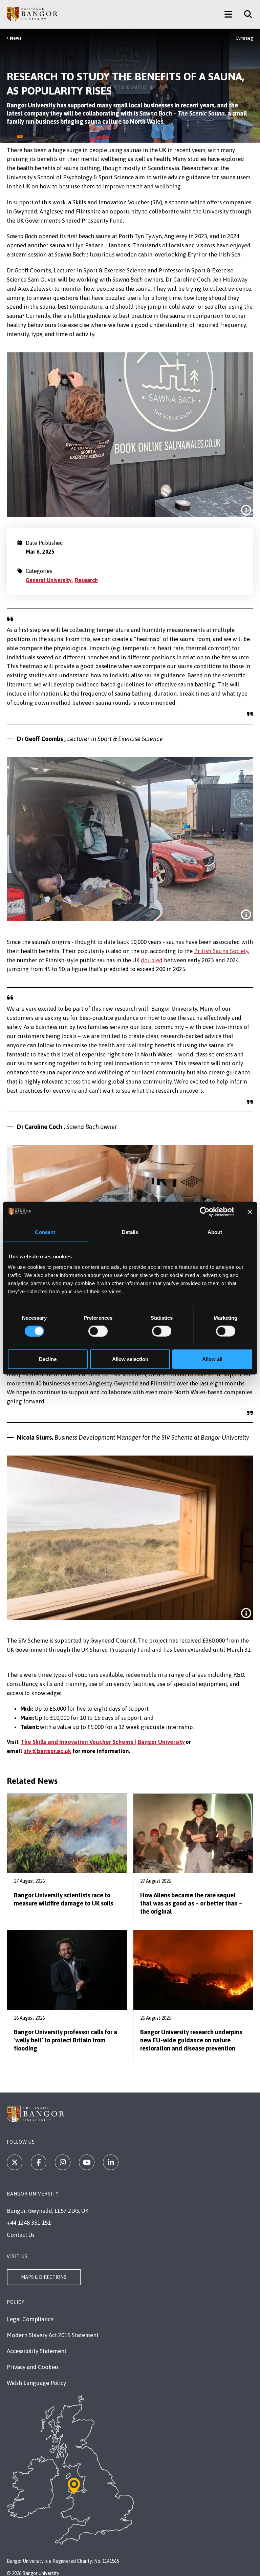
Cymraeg (244, 38)
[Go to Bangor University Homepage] (32, 14)
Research (86, 580)
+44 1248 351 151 (29, 2223)
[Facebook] (39, 2162)
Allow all (212, 1359)
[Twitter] (15, 2162)
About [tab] (215, 1232)
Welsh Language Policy (36, 2383)
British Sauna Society (221, 951)
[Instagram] (63, 2162)
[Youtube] (87, 2162)
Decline (48, 1359)
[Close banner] (250, 1212)
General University (49, 580)
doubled (152, 960)
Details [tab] (130, 1232)
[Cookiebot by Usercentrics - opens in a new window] (205, 1212)
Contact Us (21, 2235)
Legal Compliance (30, 2319)
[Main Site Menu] (228, 14)
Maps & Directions (44, 2277)
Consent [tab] (45, 1232)
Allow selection (130, 1359)
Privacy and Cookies (33, 2367)
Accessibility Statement (37, 2351)
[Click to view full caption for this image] (246, 510)
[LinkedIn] (111, 2162)
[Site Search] (246, 14)
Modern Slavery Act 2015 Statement (53, 2335)
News (16, 38)
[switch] (98, 1331)
